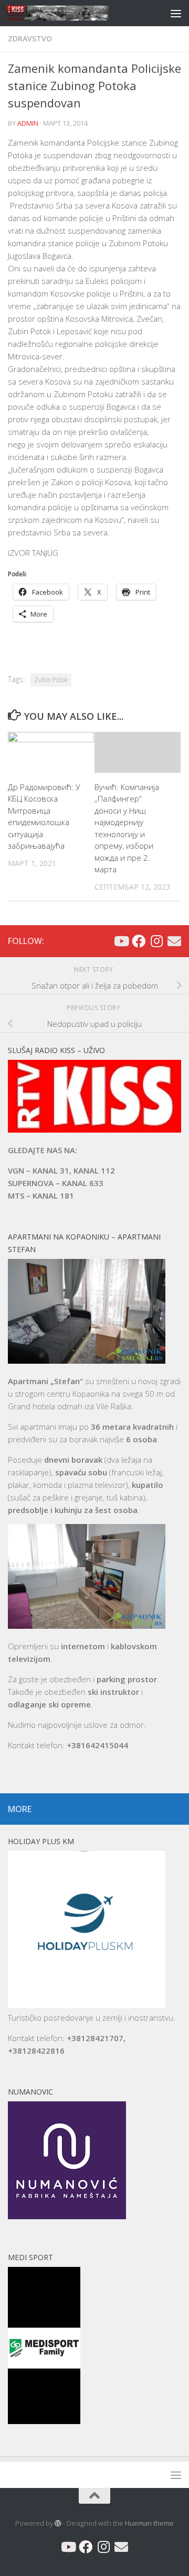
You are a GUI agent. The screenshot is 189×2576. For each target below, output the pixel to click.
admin (28, 123)
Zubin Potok (51, 680)
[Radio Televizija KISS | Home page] (75, 13)
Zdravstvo (30, 39)
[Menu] (176, 13)
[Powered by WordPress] (58, 2523)
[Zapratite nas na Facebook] (139, 941)
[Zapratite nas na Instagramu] (156, 941)
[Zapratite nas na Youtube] (121, 941)
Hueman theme (149, 2523)
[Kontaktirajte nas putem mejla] (174, 941)
